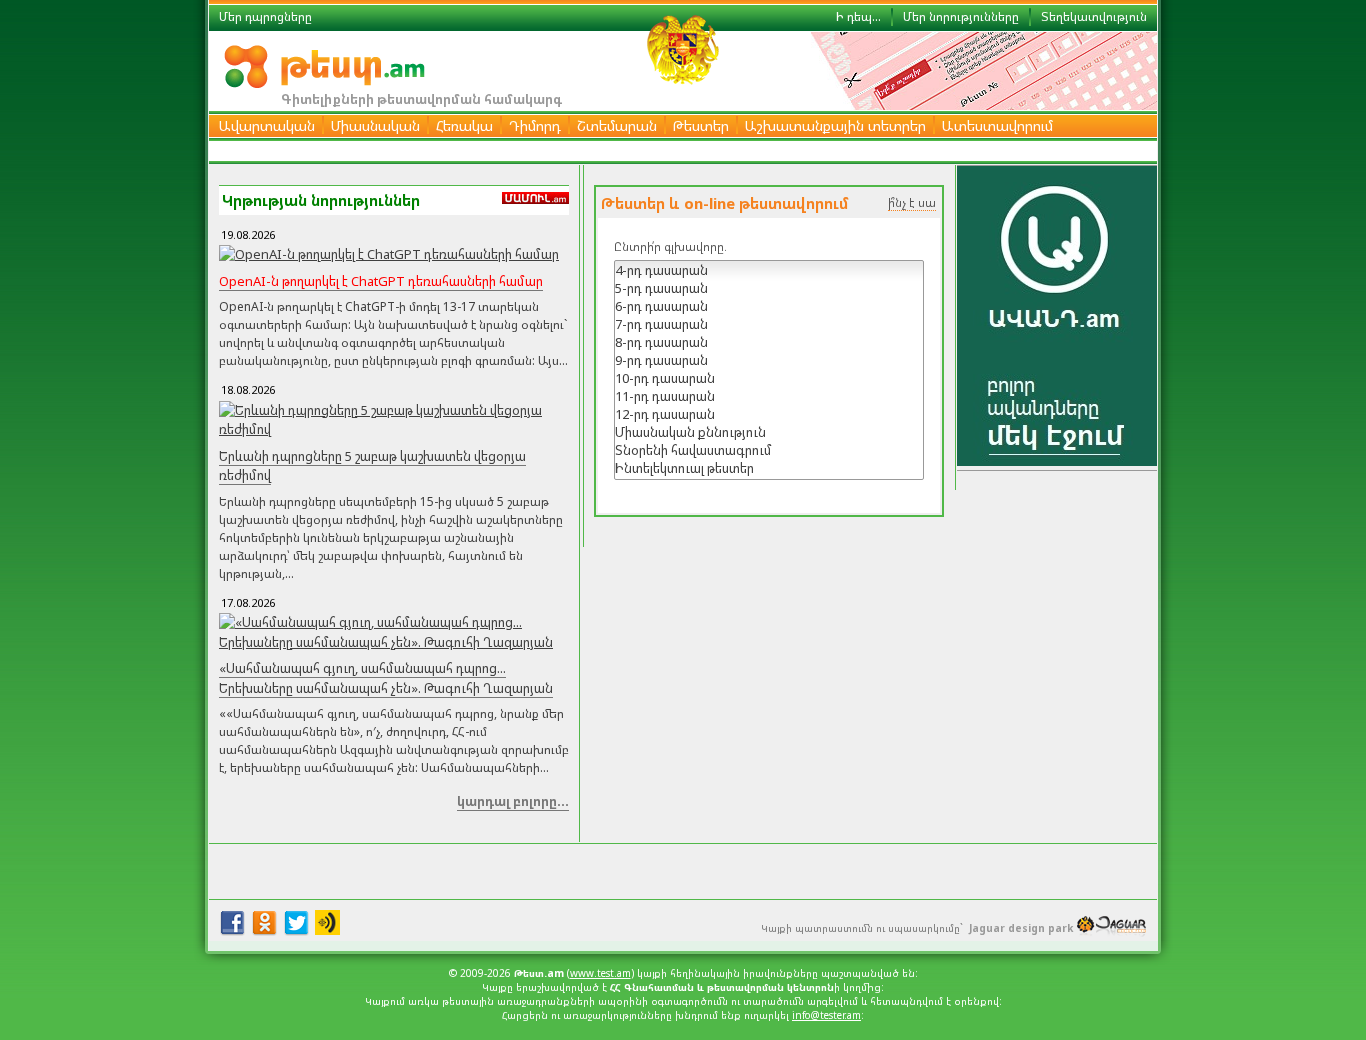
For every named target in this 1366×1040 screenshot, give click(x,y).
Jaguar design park (1021, 928)
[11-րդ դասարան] (769, 396)
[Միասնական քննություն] (769, 432)
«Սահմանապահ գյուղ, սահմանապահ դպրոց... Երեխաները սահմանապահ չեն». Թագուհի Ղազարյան (386, 678)
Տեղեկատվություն (1094, 16)
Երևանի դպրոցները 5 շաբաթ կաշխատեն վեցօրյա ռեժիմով (372, 466)
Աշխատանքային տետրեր (835, 125)
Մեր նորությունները (961, 16)
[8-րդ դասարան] (769, 342)
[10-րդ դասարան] (769, 378)
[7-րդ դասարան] (769, 324)
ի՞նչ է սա (912, 202)
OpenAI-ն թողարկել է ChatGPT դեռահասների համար (381, 281)
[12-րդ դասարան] (769, 414)
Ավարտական (267, 125)
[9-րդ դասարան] (769, 360)
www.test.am (600, 973)
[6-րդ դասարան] (769, 306)
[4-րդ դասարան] (769, 270)
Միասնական (375, 125)
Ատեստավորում (997, 125)
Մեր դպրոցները (265, 16)
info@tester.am (826, 1015)
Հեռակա (464, 125)
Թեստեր (701, 125)
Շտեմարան (617, 125)
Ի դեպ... (858, 16)
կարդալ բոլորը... (513, 801)
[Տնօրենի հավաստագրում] (769, 450)
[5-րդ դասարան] (769, 288)
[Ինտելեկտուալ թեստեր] (769, 468)
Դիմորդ (535, 125)
